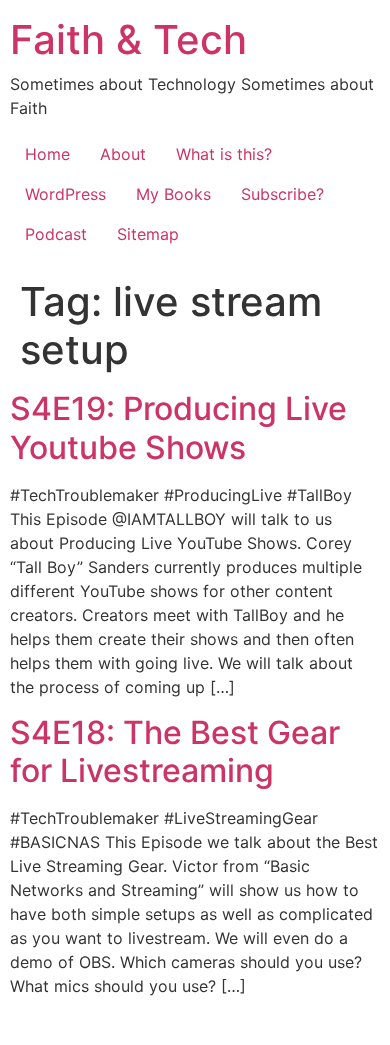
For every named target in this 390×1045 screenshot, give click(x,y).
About (123, 154)
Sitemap (148, 234)
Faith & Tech (128, 39)
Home (47, 154)
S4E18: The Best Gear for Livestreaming (175, 751)
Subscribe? (282, 194)
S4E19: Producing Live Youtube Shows (178, 427)
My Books (173, 194)
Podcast (56, 234)
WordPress (65, 194)
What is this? (224, 154)
